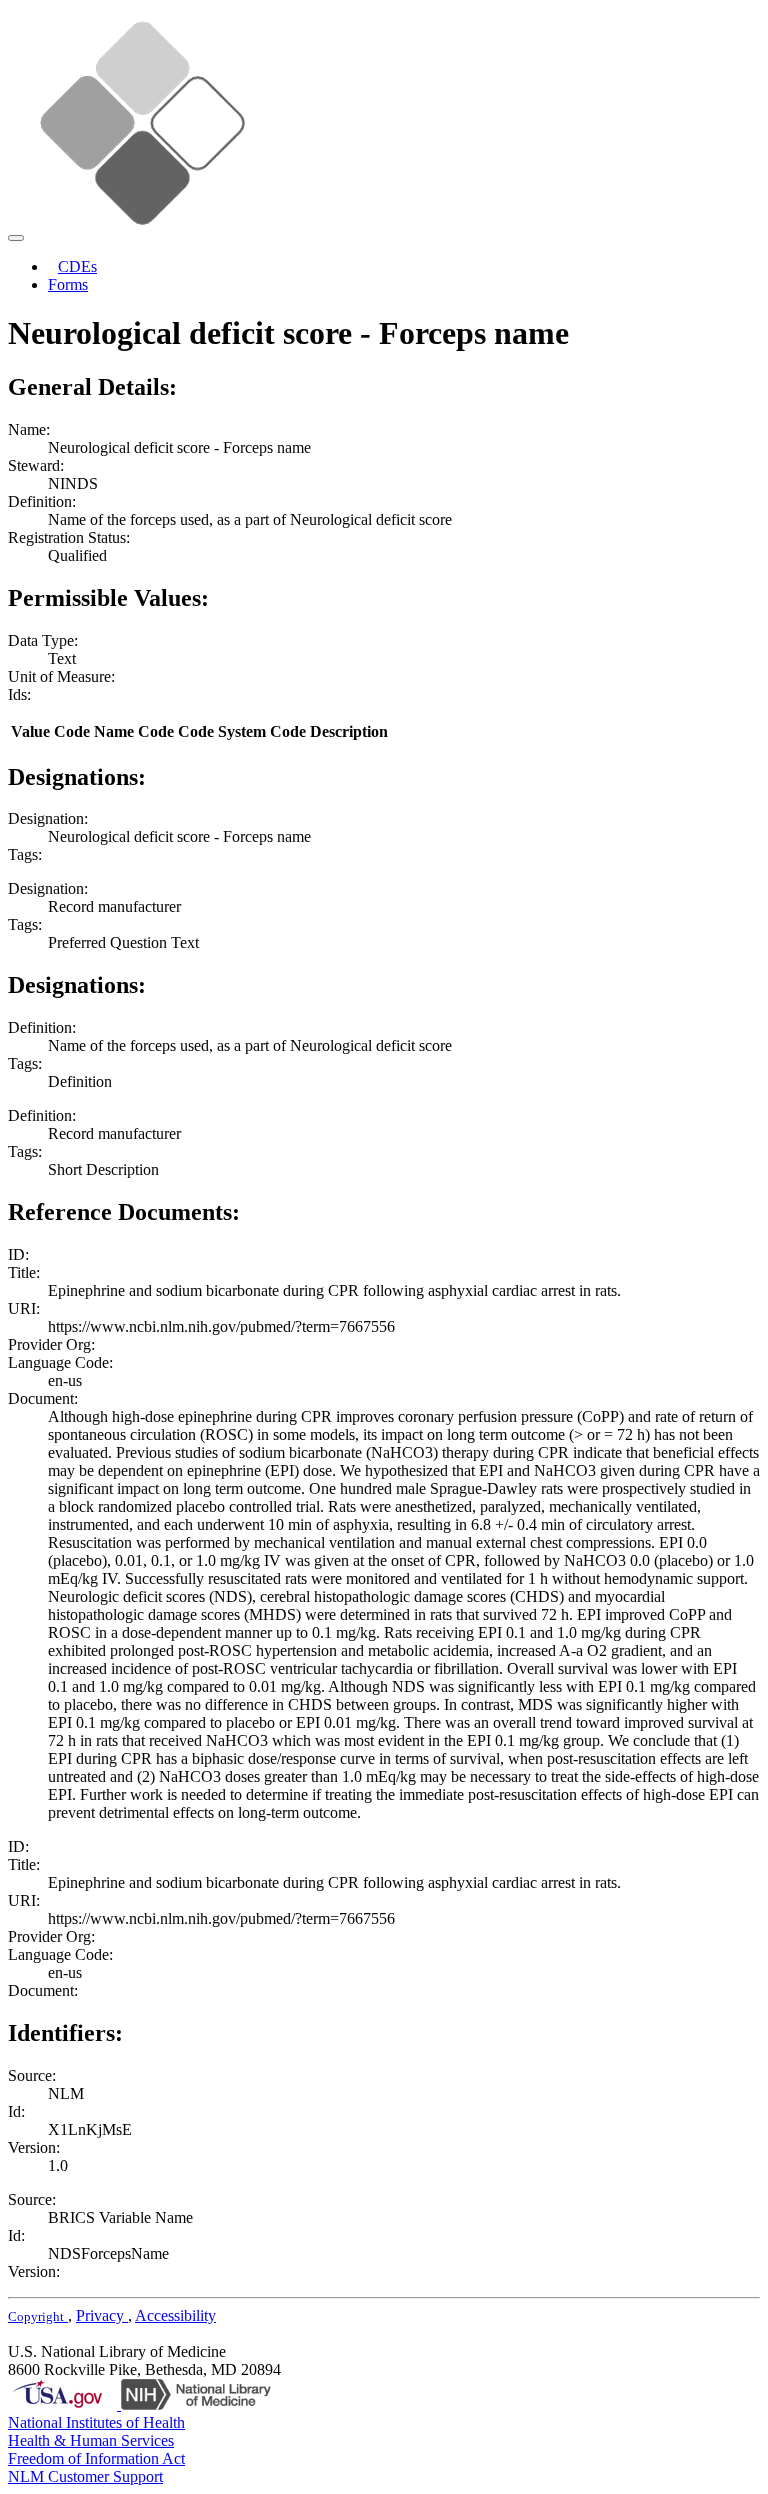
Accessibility (175, 2315)
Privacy (102, 2315)
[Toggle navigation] (16, 238)
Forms (68, 284)
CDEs (77, 266)
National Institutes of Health (96, 2422)
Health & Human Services (91, 2440)
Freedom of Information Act (96, 2458)
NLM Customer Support (85, 2476)
